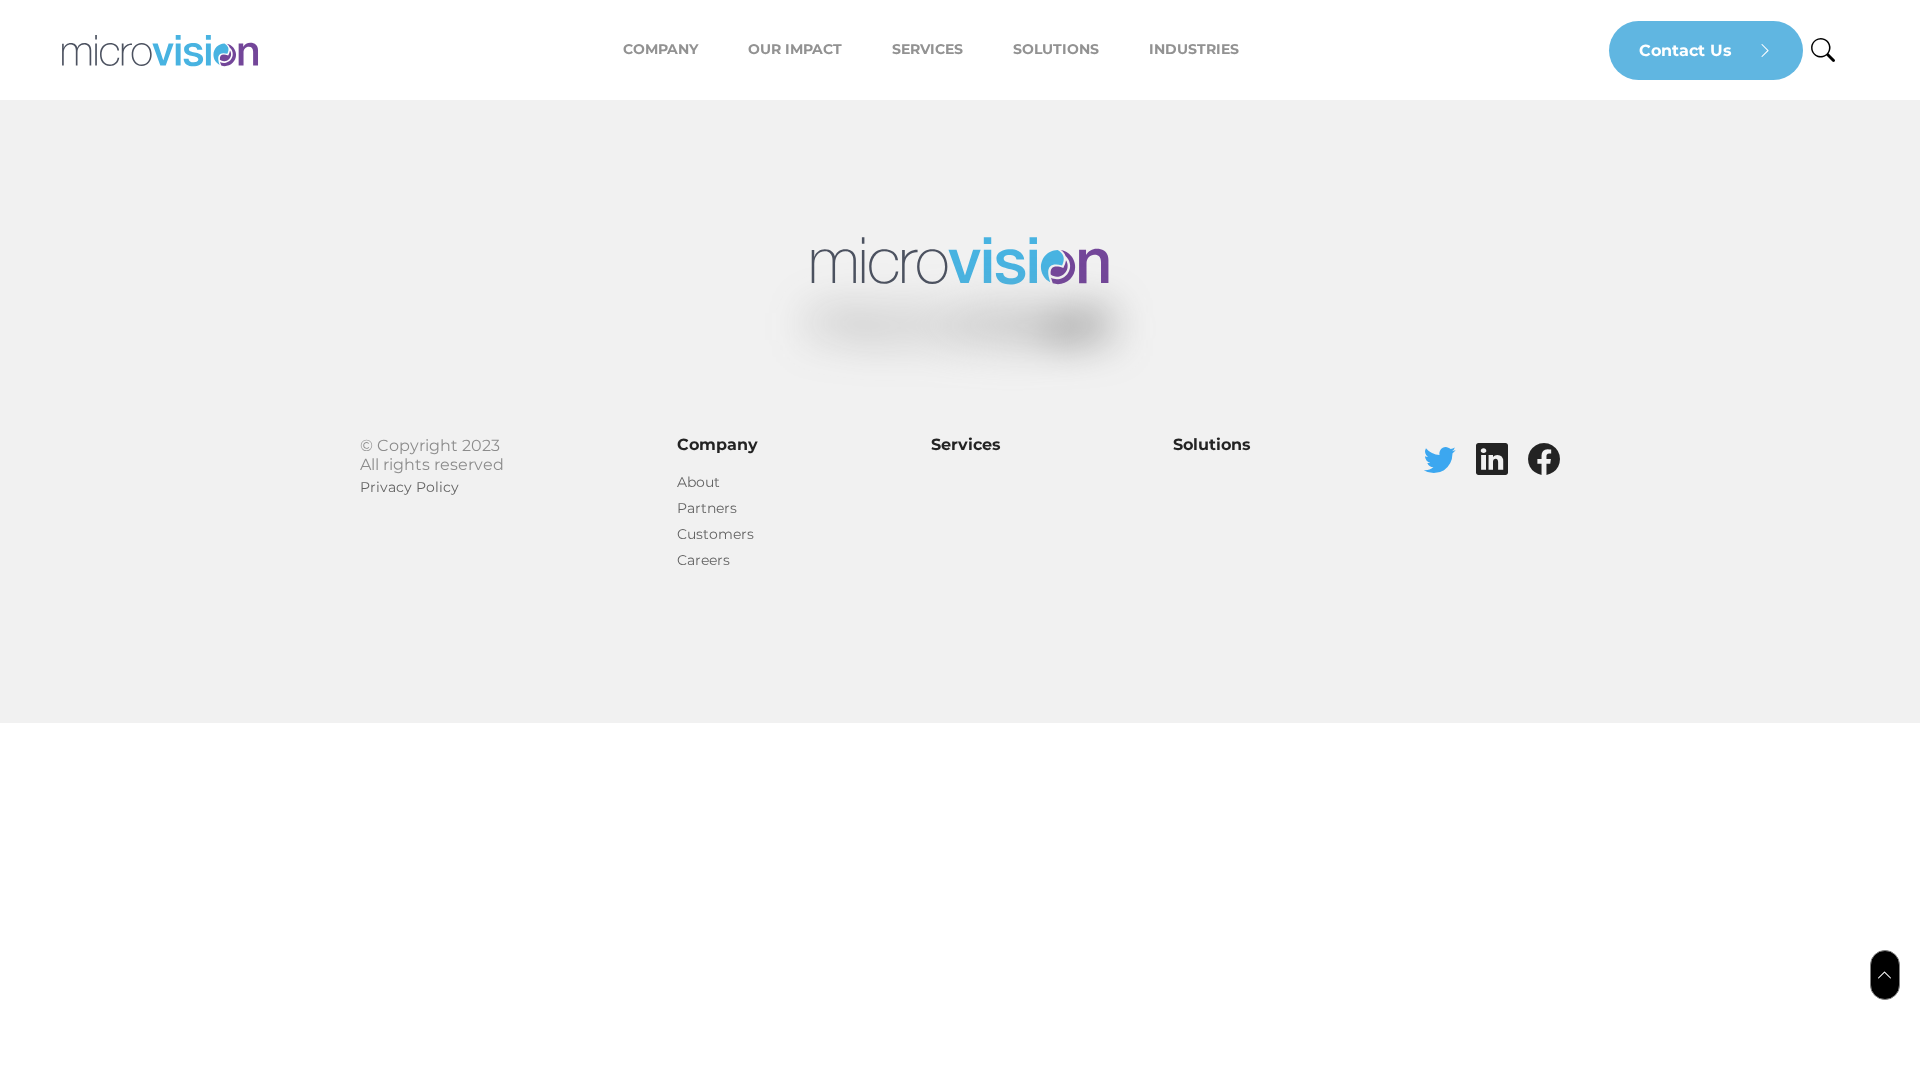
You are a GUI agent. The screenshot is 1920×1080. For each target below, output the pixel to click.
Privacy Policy (409, 487)
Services (927, 49)
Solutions (1056, 49)
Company (660, 49)
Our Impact (795, 49)
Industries (1194, 49)
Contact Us (1688, 50)
